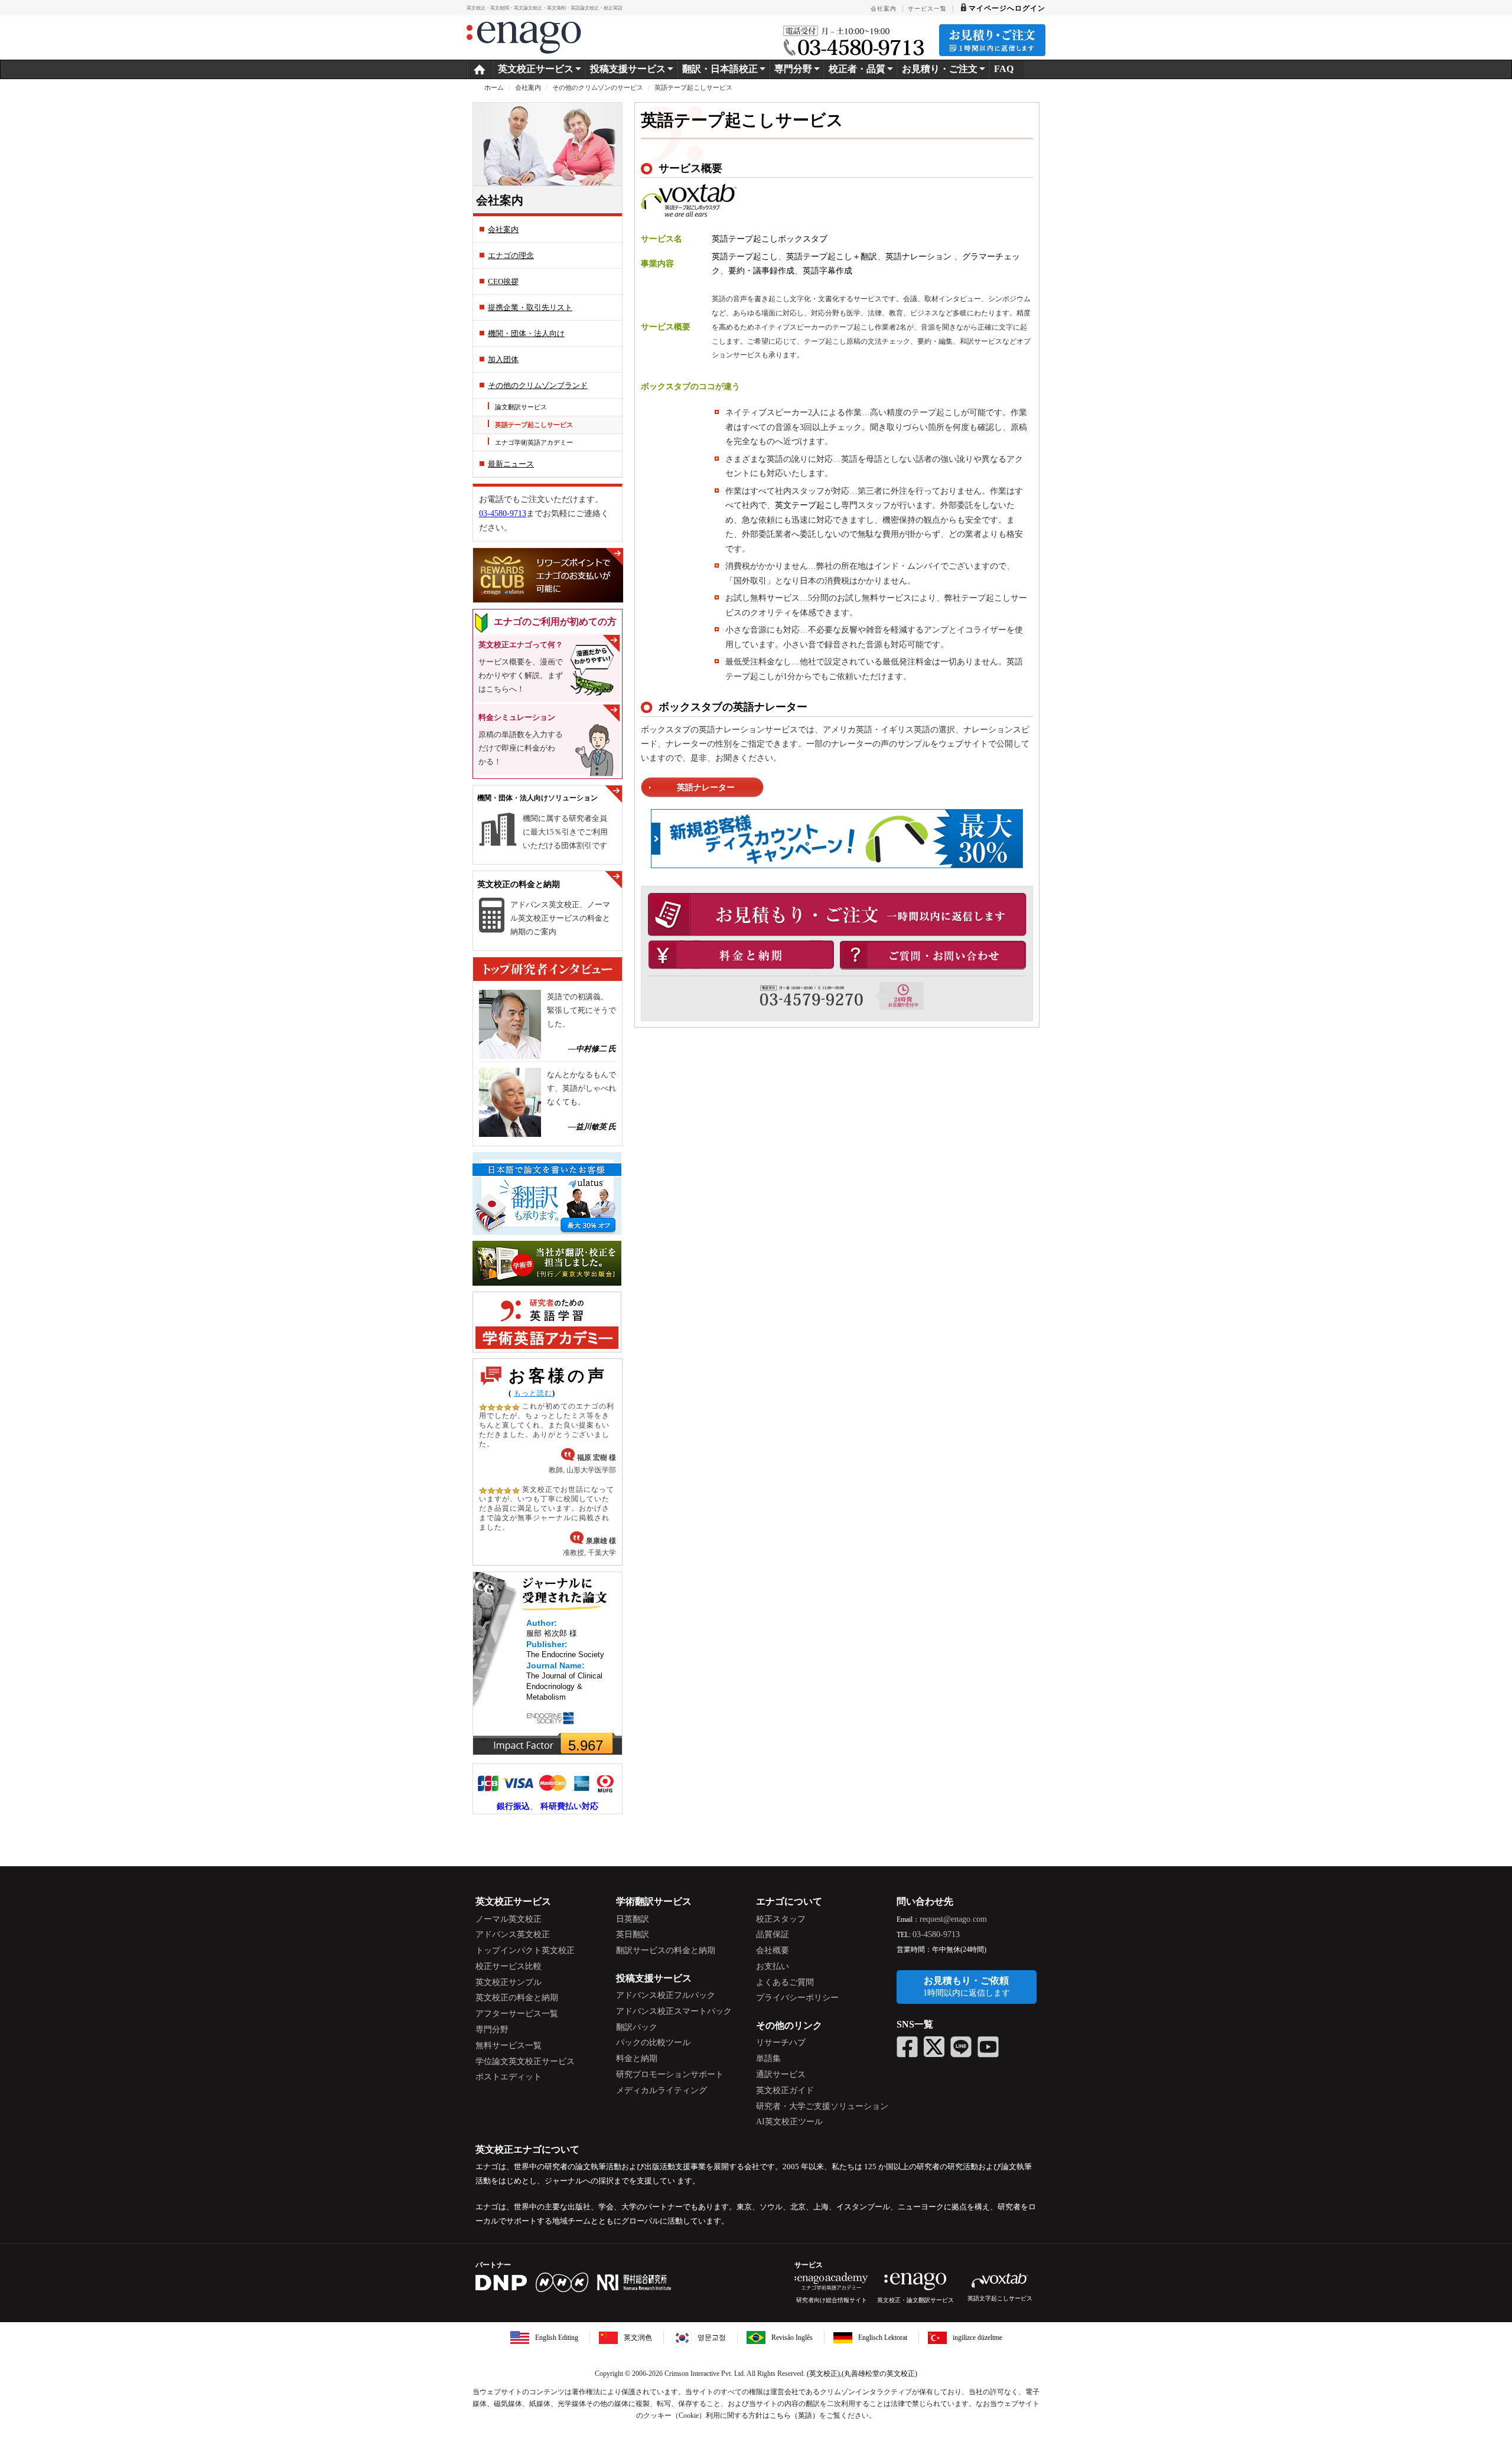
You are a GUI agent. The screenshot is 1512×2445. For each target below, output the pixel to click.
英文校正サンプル (509, 1982)
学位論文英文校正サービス (525, 2061)
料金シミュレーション (517, 717)
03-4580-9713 (503, 514)
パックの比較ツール (653, 2043)
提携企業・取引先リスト (530, 307)
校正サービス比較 (509, 1966)
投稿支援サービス (628, 69)
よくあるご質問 (785, 1982)
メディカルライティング (661, 2090)
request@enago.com (953, 1919)
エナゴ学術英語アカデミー (534, 442)
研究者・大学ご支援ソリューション (822, 2106)
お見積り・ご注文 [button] (940, 69)
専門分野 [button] (793, 69)
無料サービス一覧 (509, 2045)
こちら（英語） (794, 2415)
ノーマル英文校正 (509, 1919)
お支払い (773, 1966)
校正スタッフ (781, 1919)
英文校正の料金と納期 (519, 884)
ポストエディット (509, 2077)
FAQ (1004, 69)
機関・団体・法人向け (526, 333)
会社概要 (773, 1950)
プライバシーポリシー (797, 1998)
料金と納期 (637, 2058)
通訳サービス (781, 2074)
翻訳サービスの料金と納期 (666, 1950)
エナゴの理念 (511, 255)
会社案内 (528, 87)
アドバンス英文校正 (513, 1934)
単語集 (768, 2058)
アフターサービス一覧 (517, 2014)
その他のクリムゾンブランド (538, 385)
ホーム (494, 87)
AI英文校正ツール (789, 2122)
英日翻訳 (633, 1934)
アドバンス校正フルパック (666, 1995)
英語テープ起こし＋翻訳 (832, 257)
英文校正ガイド (785, 2090)
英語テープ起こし (745, 257)
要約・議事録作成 (761, 271)
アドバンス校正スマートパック (674, 2011)
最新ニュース (511, 464)
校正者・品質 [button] (857, 69)
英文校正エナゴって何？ (521, 645)
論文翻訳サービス (521, 407)
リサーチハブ (781, 2043)
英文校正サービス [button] (536, 69)
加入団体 (503, 359)
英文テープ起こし (808, 505)
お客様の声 (558, 1376)
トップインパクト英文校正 (525, 1950)
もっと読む (533, 1393)
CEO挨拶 (503, 281)
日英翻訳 (633, 1919)
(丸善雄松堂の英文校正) (879, 2374)
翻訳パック (637, 2027)
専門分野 (492, 2030)
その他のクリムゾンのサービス (598, 87)
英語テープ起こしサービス (534, 425)
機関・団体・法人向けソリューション (537, 798)
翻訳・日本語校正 (720, 69)
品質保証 (773, 1934)
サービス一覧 (927, 9)
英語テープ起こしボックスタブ (770, 239)
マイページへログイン (1007, 8)
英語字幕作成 (827, 271)
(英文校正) (823, 2374)
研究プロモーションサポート (670, 2074)
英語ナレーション (920, 257)
